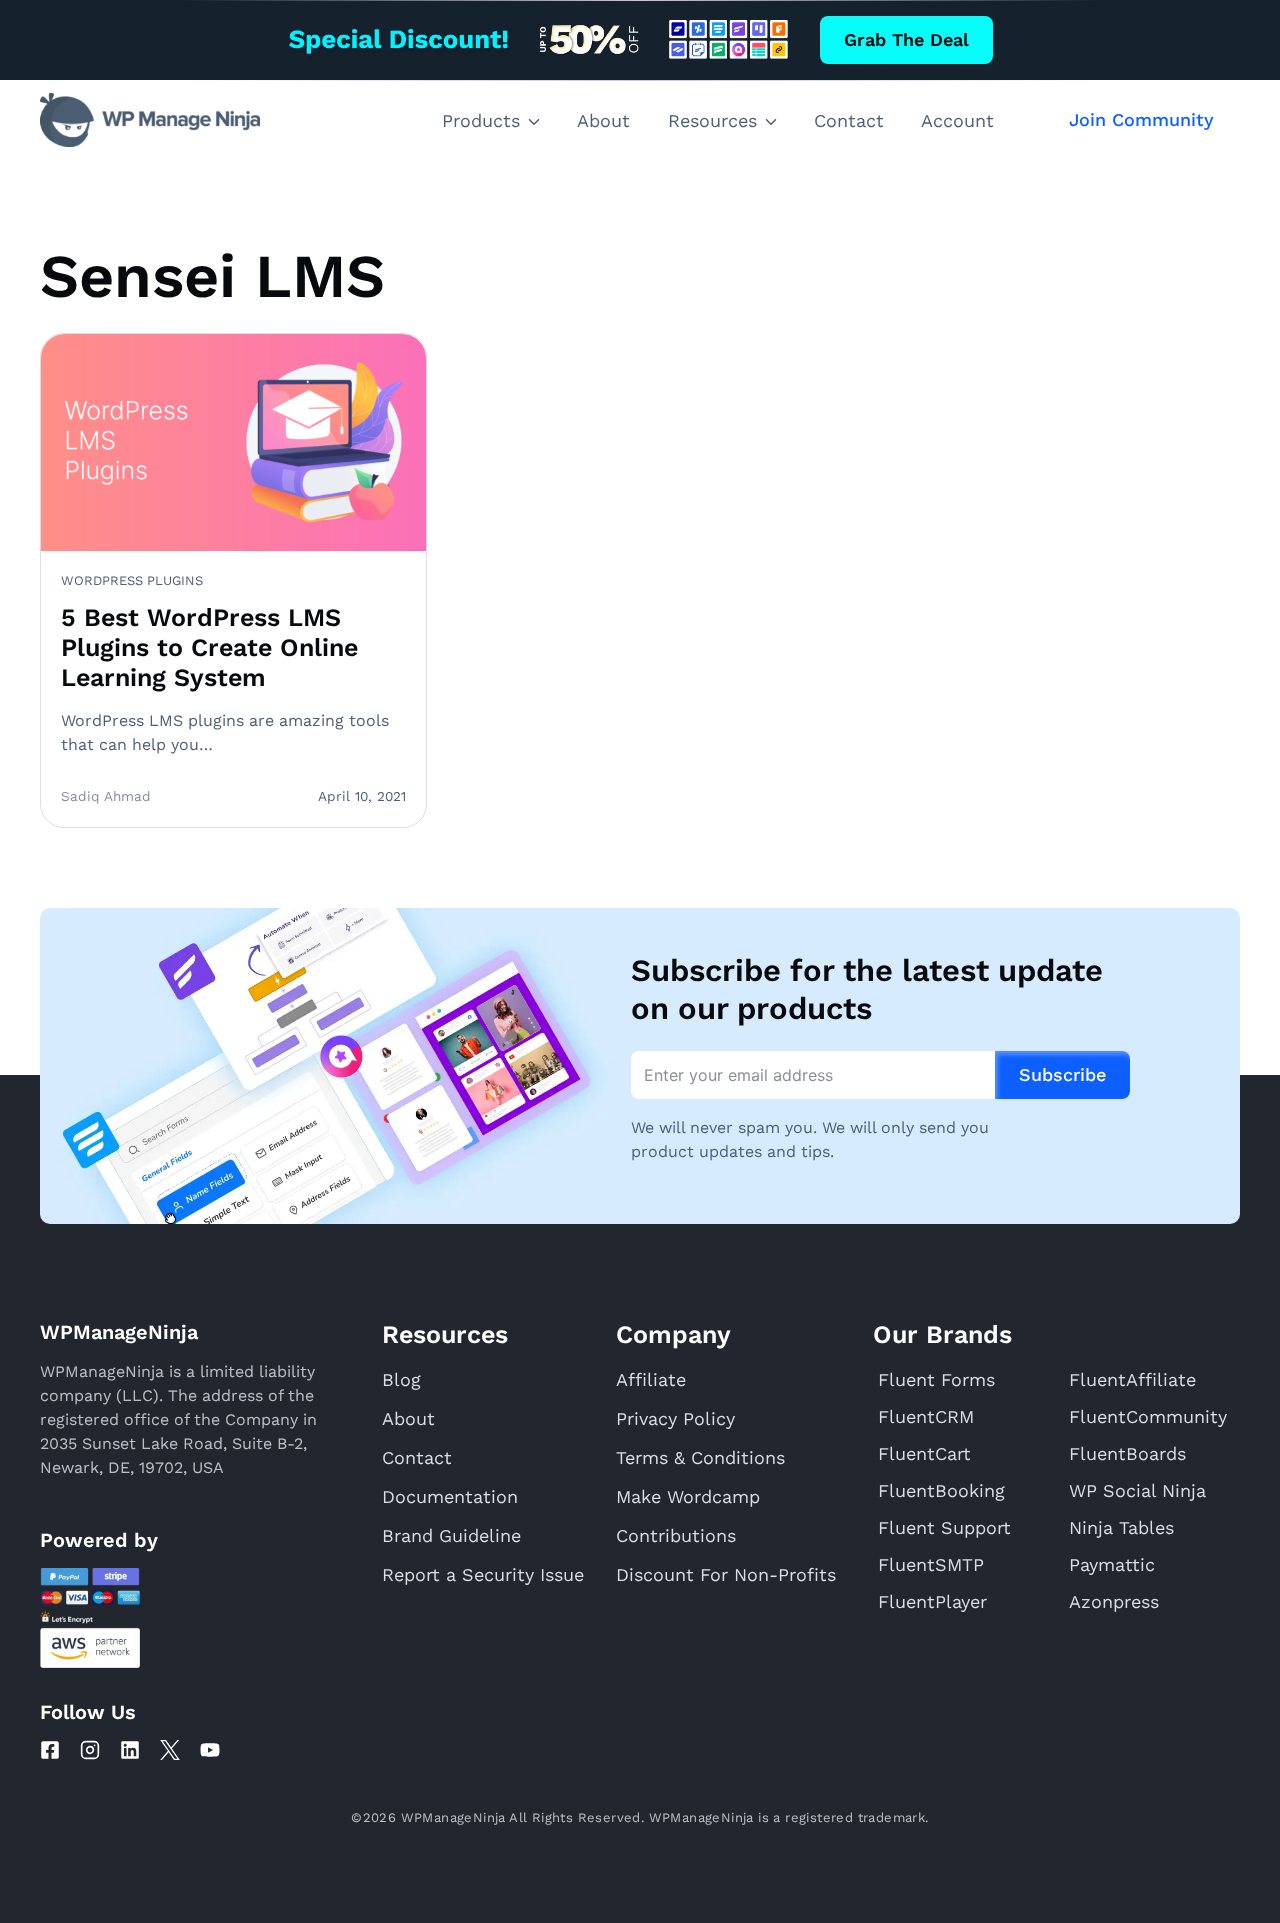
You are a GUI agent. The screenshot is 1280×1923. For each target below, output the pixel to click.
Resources (712, 120)
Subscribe (1062, 1074)
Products (481, 120)
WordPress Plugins (132, 580)
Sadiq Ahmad (106, 796)
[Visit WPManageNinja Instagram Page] (90, 1750)
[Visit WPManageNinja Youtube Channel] (210, 1750)
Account (957, 120)
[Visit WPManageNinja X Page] (170, 1750)
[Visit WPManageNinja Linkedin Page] (130, 1750)
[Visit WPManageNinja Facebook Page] (50, 1750)
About (603, 120)
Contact (849, 120)
